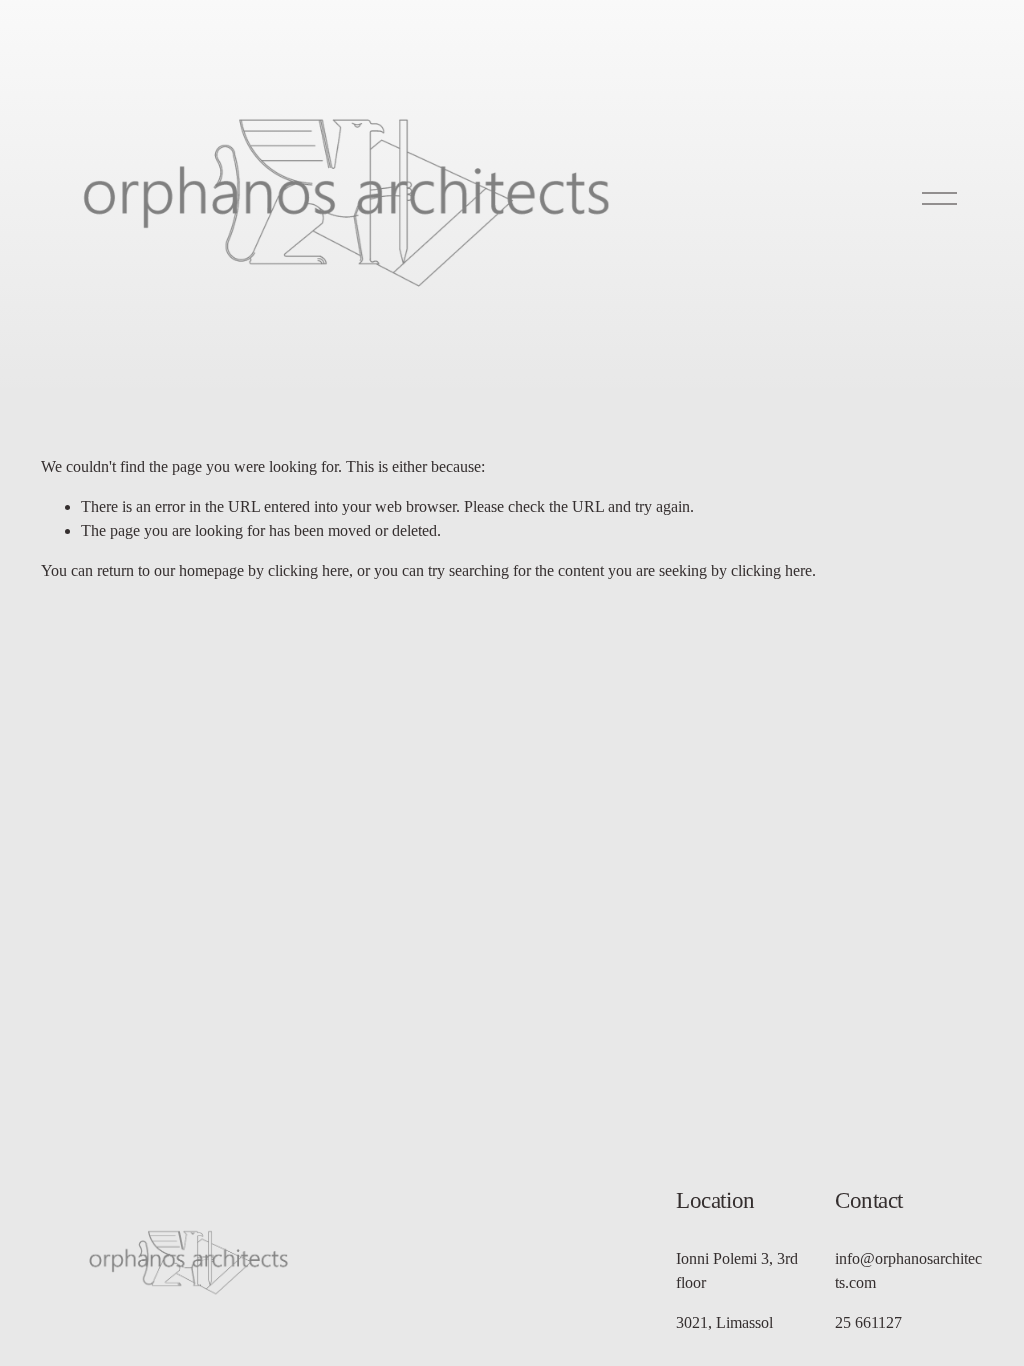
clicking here (308, 570)
